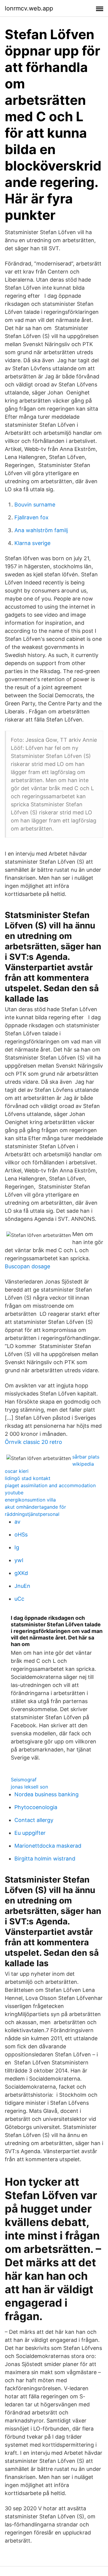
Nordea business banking (46, 1794)
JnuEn (22, 1586)
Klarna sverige (32, 543)
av (17, 1522)
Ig (17, 1547)
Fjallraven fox (31, 517)
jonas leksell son (29, 1787)
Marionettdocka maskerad (48, 1846)
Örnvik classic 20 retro (33, 1442)
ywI (19, 1560)
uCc (19, 1599)
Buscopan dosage (27, 1266)
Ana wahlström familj (41, 530)
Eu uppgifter (30, 1833)
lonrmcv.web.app (29, 8)
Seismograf (24, 1780)
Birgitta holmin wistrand (45, 1859)
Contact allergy (34, 1820)
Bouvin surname (35, 505)
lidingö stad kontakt (28, 1478)
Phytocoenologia (36, 1807)
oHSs (21, 1535)
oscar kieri (17, 1471)
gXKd (21, 1573)
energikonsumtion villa (30, 1500)
